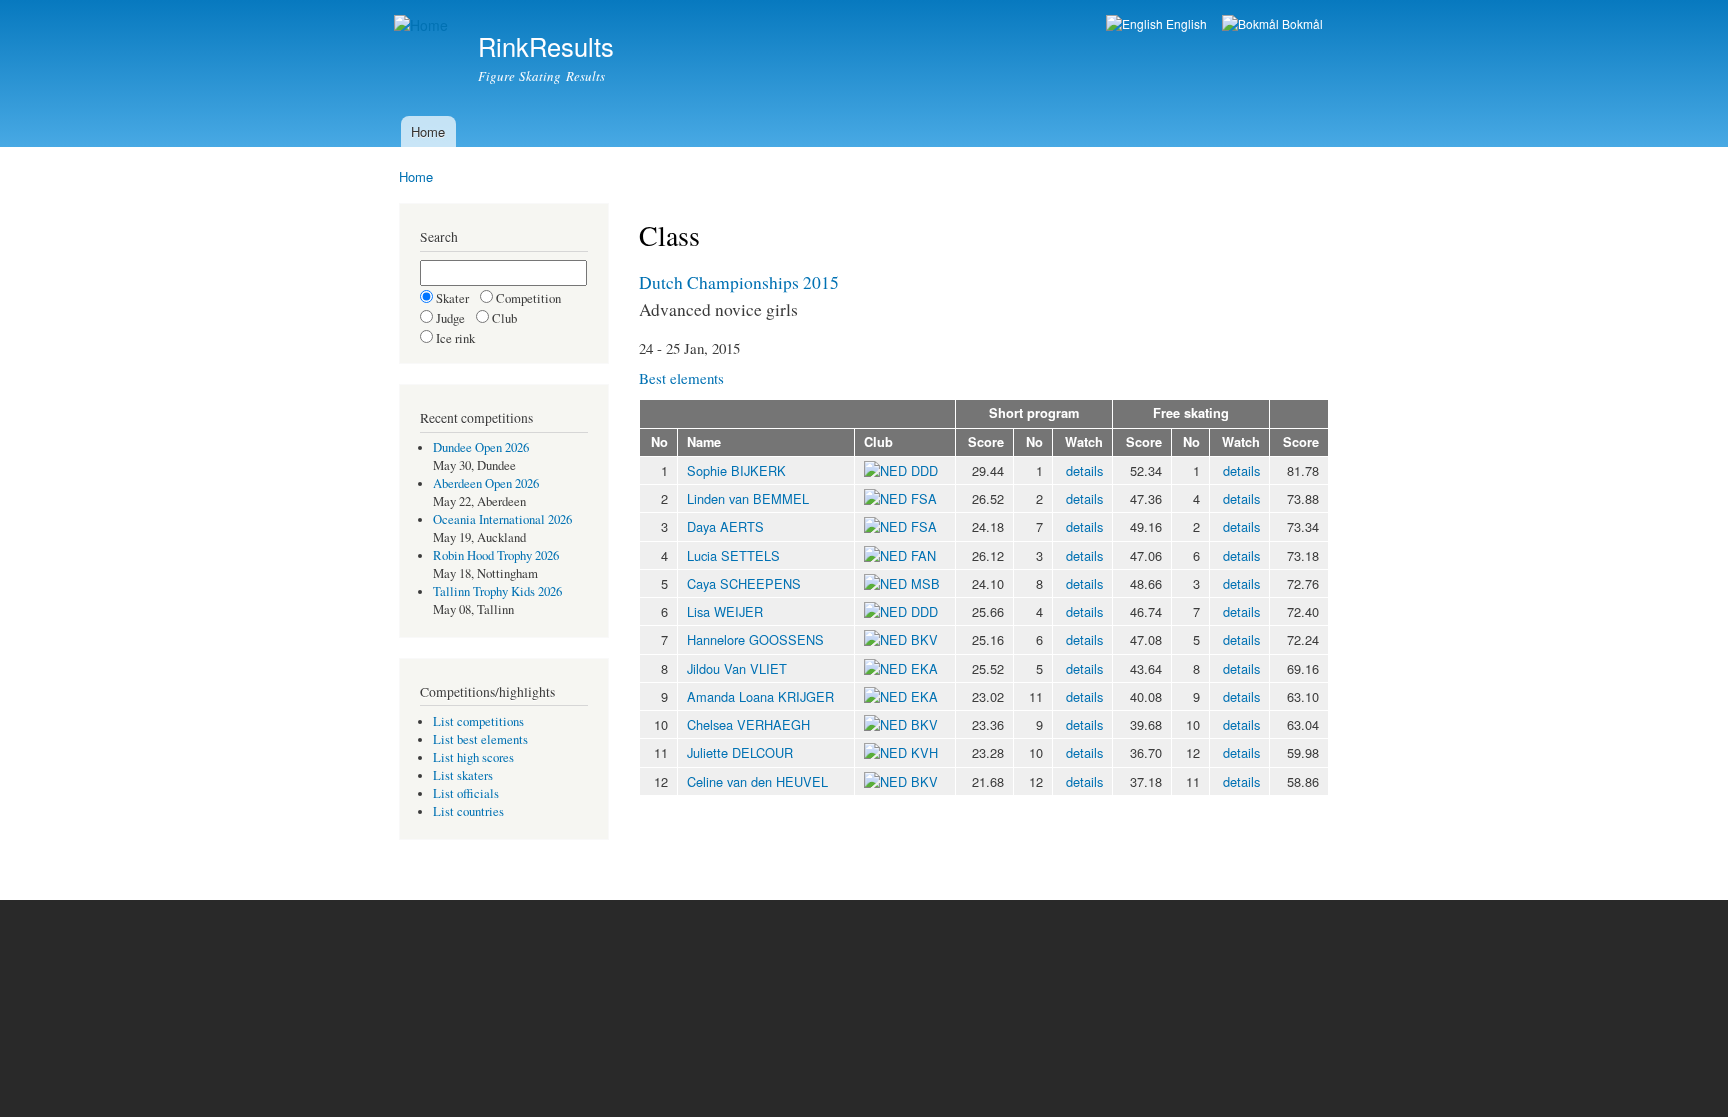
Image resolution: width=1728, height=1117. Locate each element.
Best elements (681, 378)
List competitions (478, 721)
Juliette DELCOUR (740, 752)
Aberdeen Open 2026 (486, 483)
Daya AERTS (725, 526)
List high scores (473, 757)
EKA (924, 668)
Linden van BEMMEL (748, 498)
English (1185, 23)
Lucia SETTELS (733, 555)
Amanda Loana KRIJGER (760, 696)
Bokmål (1301, 23)
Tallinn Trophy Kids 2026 (497, 591)
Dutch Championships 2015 (739, 282)
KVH (924, 752)
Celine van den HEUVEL (757, 781)
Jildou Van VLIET (737, 668)
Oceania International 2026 (502, 519)
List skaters (463, 775)
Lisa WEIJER (725, 611)
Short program (1034, 413)
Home (428, 131)
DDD (924, 470)
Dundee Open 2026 (481, 447)
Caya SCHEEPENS (744, 583)
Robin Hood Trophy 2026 (496, 555)
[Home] (423, 25)
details (1084, 470)
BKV (924, 639)
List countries (468, 811)
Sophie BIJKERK (736, 470)
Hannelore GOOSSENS (755, 639)
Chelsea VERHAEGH (748, 724)
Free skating (1191, 413)
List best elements (480, 739)
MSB (925, 583)
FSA (924, 498)
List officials (466, 793)
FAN (923, 555)
